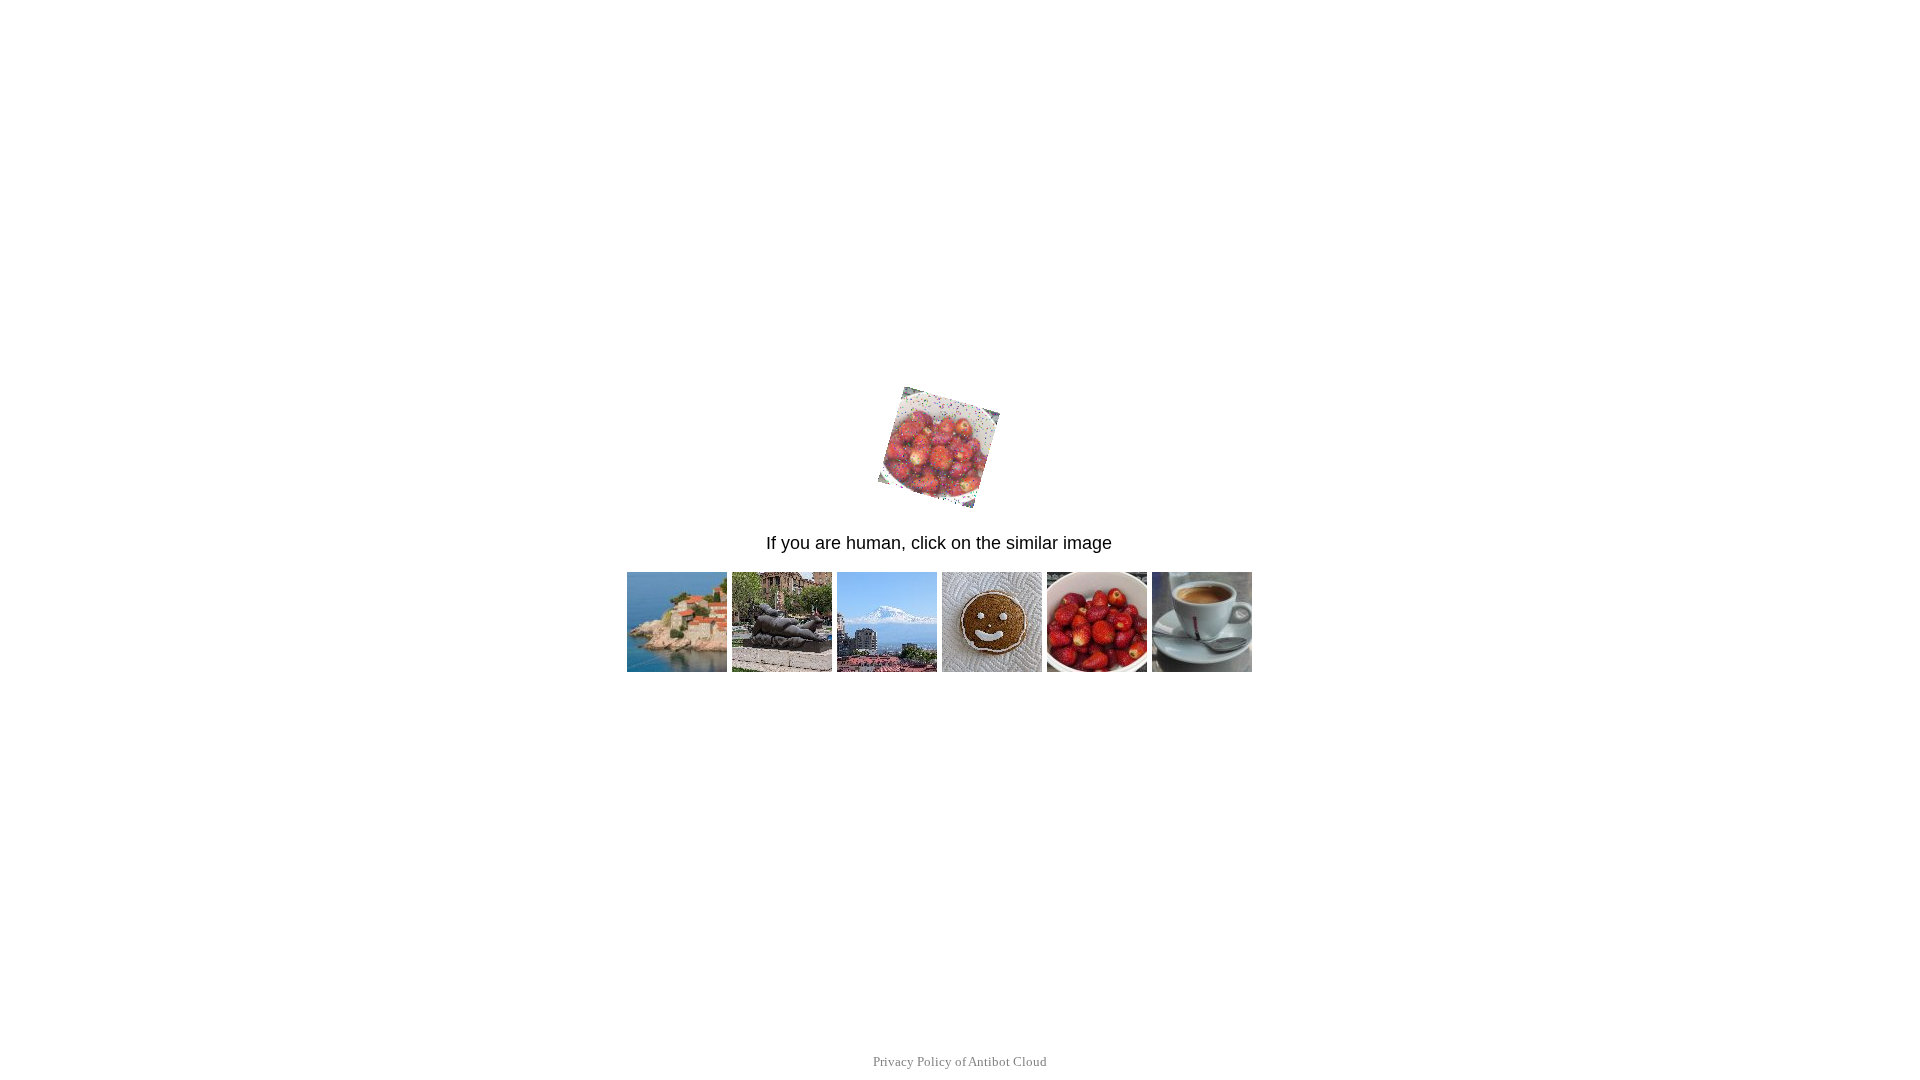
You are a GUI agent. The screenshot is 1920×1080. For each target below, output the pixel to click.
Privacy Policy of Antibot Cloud (960, 1061)
